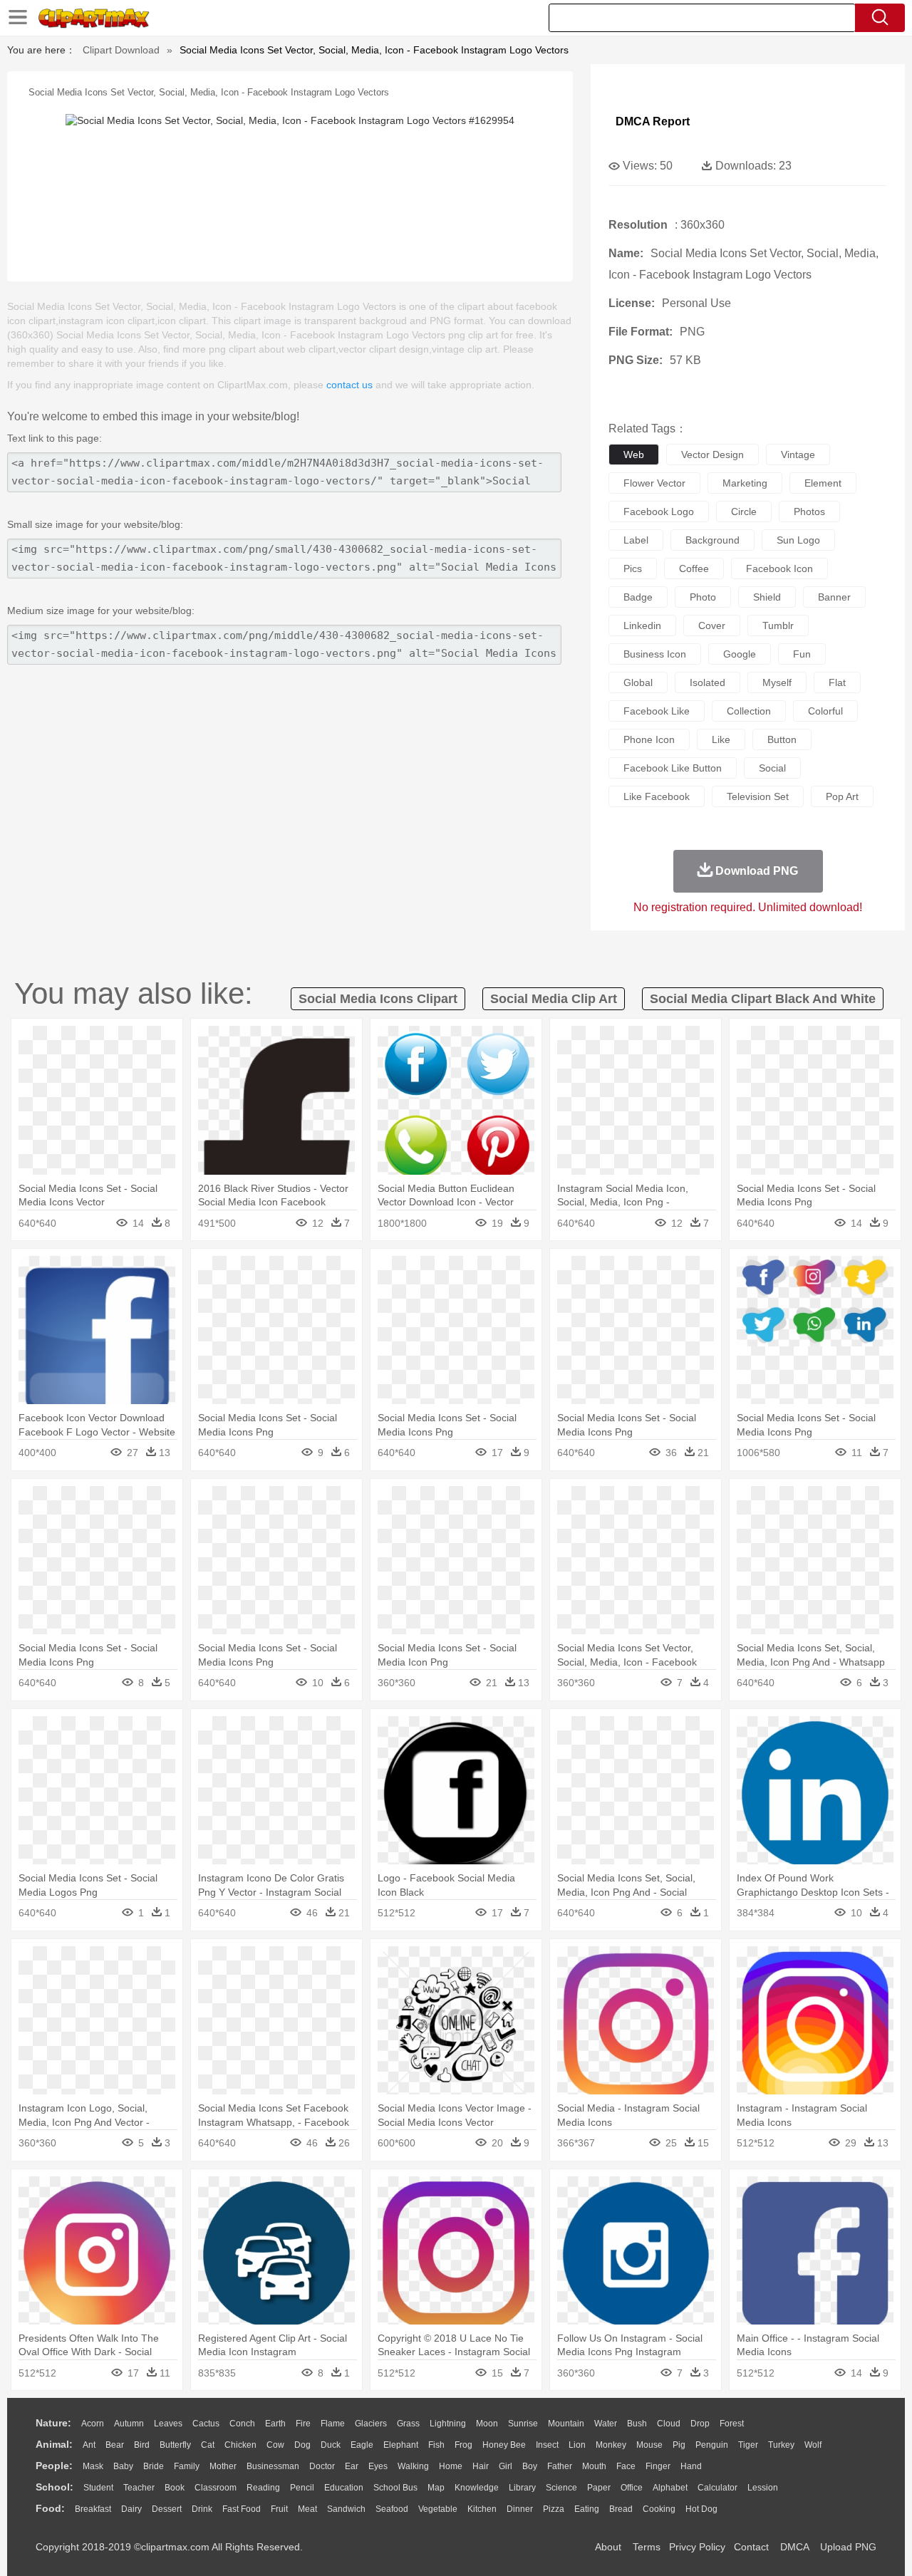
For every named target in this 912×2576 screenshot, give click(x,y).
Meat (307, 2509)
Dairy (131, 2509)
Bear (115, 2445)
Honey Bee (504, 2445)
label (636, 540)
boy (530, 2466)
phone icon (649, 739)
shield (767, 597)
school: (55, 2487)
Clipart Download (121, 50)
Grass (408, 2424)
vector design (712, 455)
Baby (123, 2466)
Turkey (781, 2445)
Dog (302, 2445)
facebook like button (673, 768)
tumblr (778, 625)
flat (837, 682)
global (638, 682)
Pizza (554, 2509)
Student (98, 2488)
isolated (708, 682)
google (740, 654)
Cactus (206, 2424)
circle (744, 511)
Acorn (93, 2424)
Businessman (273, 2466)
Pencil (302, 2488)
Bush (637, 2424)
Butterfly (175, 2445)
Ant (89, 2445)
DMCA (794, 2547)
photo (703, 597)
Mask (93, 2466)
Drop (700, 2424)
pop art (842, 796)
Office (632, 2488)
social (772, 768)
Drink (202, 2509)
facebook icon (779, 568)
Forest (732, 2424)
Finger (658, 2466)
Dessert (167, 2509)
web (634, 455)
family (187, 2466)
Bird (142, 2445)
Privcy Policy (697, 2547)
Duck (331, 2445)
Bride (154, 2466)
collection (749, 711)
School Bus (395, 2488)
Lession (763, 2488)
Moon (487, 2424)
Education (344, 2488)
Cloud (669, 2424)
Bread (621, 2509)
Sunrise (523, 2424)
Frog (463, 2445)
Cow (275, 2445)
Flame (333, 2424)
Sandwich (346, 2509)
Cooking (659, 2509)
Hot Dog (701, 2509)
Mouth (594, 2466)
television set (758, 796)
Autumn (129, 2424)
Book (175, 2488)
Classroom (216, 2488)
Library (522, 2488)
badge (638, 597)
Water (606, 2424)
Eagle (362, 2445)
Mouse (649, 2445)
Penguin (712, 2445)
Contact (751, 2547)
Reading (263, 2488)
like (721, 739)
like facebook (657, 796)
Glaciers (371, 2424)
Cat (208, 2445)
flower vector (654, 483)
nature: (53, 2423)
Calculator (717, 2488)
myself (777, 682)
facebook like (657, 711)
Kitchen (482, 2509)
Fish (436, 2445)
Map (436, 2488)
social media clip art (554, 999)
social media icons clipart (378, 999)
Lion (577, 2445)
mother (223, 2466)
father (560, 2466)
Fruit (279, 2509)
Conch (242, 2424)
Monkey (611, 2445)
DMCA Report (653, 121)
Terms (647, 2547)
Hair (481, 2466)
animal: (54, 2444)
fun (802, 654)
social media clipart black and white (763, 999)
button (782, 739)
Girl (506, 2466)
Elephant (401, 2445)
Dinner (520, 2509)
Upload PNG (848, 2547)
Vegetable (438, 2509)
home (451, 2466)
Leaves (168, 2424)
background (712, 540)
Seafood (392, 2509)
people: (54, 2466)
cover (712, 625)
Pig (679, 2445)
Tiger (748, 2445)
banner (834, 597)
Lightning (448, 2424)
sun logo (798, 540)
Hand (691, 2466)
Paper (599, 2488)
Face (626, 2466)
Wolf (813, 2445)
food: (50, 2508)
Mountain (566, 2424)
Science (561, 2488)
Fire (303, 2424)
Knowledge (477, 2488)
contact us (349, 385)
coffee (694, 568)
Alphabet (670, 2488)
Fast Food (242, 2509)
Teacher (139, 2488)
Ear (352, 2466)
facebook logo (659, 511)
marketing (745, 483)
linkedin (642, 625)
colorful (825, 711)
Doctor (322, 2466)
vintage (798, 455)
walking (413, 2466)
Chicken (240, 2445)
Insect (547, 2445)
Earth (275, 2424)
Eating (587, 2509)
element (823, 483)
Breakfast (93, 2509)
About (608, 2547)
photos (809, 511)
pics (633, 568)
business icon (655, 654)
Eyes (378, 2466)
